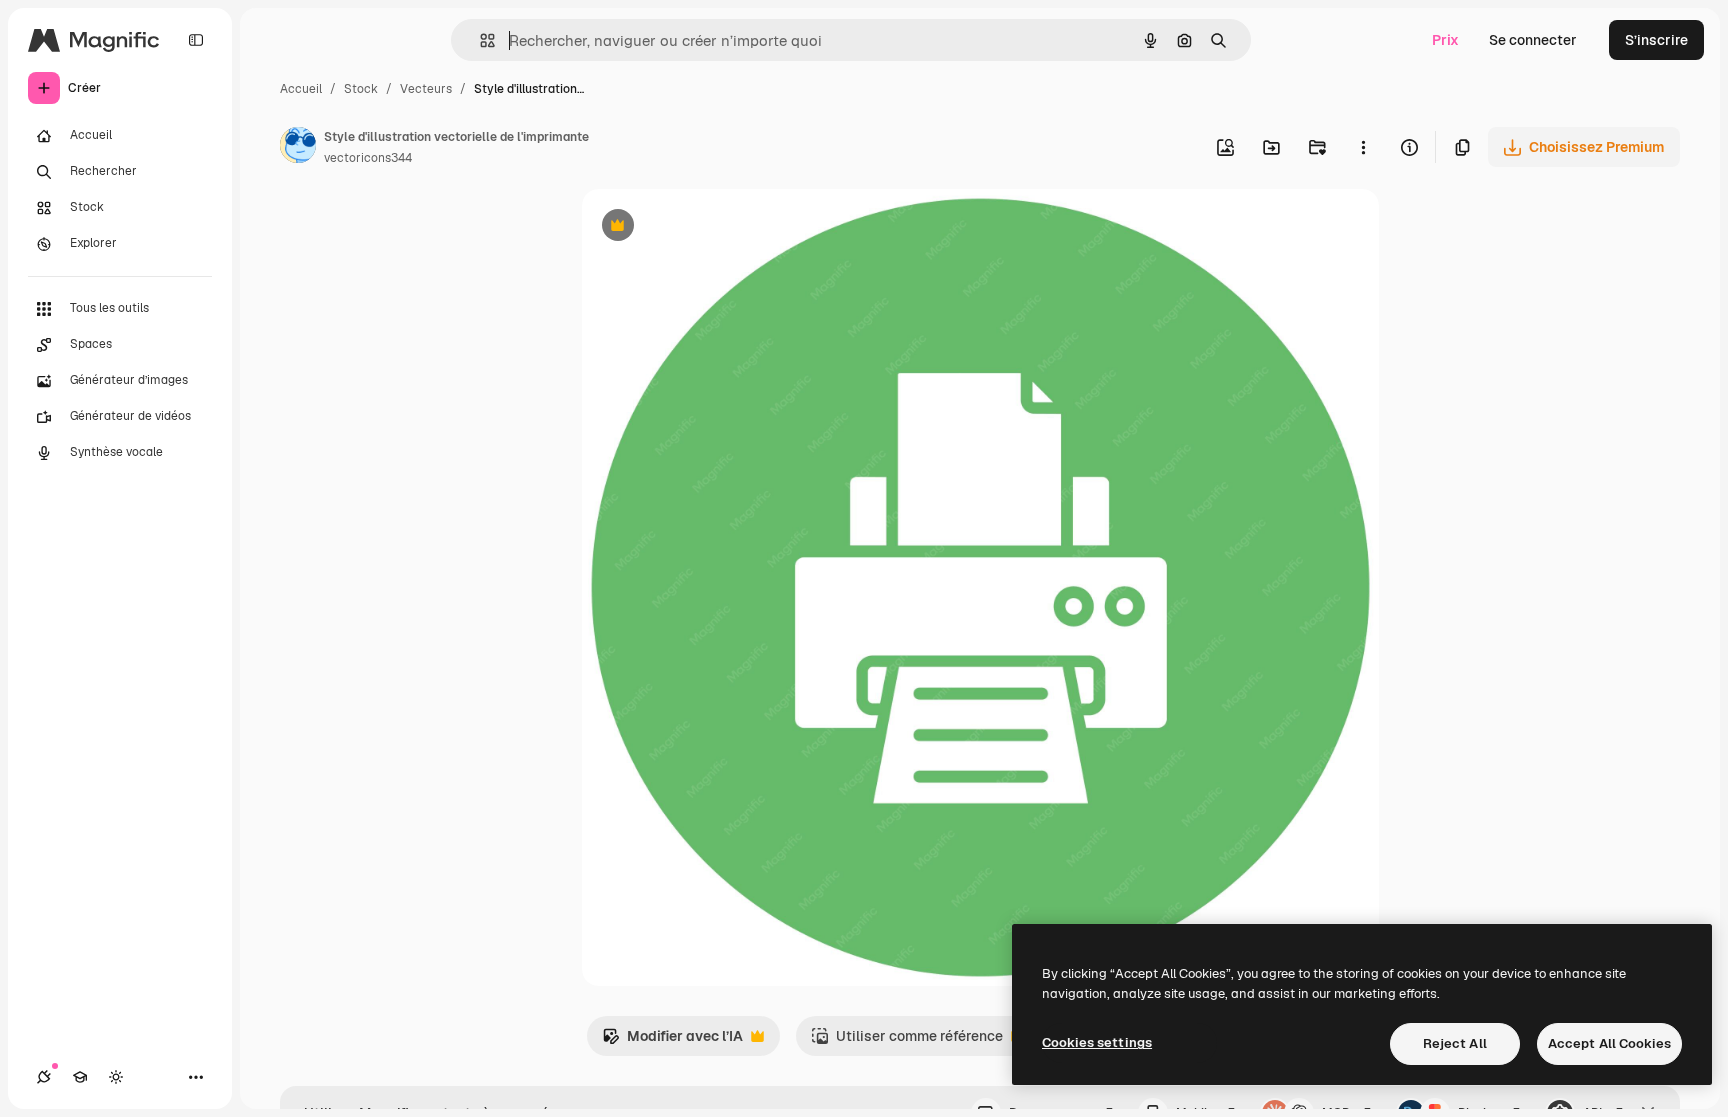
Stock (361, 89)
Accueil (301, 89)
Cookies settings (1097, 1042)
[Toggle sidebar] (196, 40)
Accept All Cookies (1609, 1043)
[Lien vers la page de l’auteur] (298, 148)
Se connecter (1533, 40)
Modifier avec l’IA (672, 1041)
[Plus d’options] (1363, 147)
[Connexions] (44, 1077)
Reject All (1455, 1043)
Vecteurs (426, 89)
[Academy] (80, 1077)
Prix (1445, 40)
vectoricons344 (368, 158)
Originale (714, 227)
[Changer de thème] (116, 1077)
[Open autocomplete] (479, 40)
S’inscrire (1656, 40)
